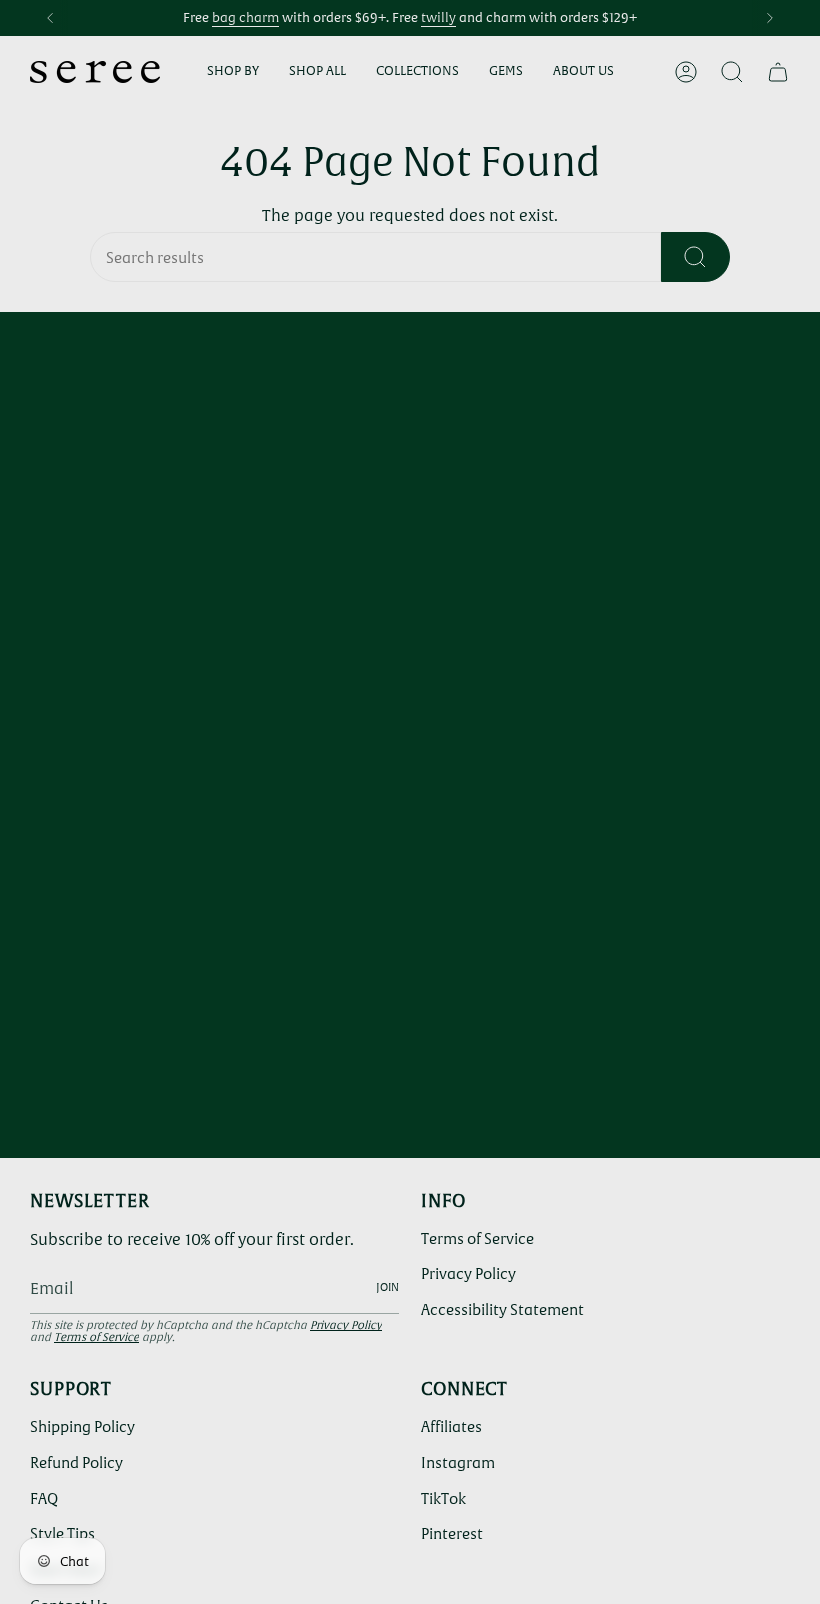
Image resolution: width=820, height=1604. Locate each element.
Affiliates (451, 1426)
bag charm (245, 17)
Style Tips (62, 1533)
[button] (233, 72)
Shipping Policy (82, 1426)
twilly (438, 17)
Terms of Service (96, 1337)
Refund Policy (76, 1462)
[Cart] (778, 72)
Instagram (458, 1462)
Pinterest (452, 1533)
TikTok (443, 1498)
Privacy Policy (346, 1325)
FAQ (44, 1498)
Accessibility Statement (502, 1309)
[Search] (695, 257)
